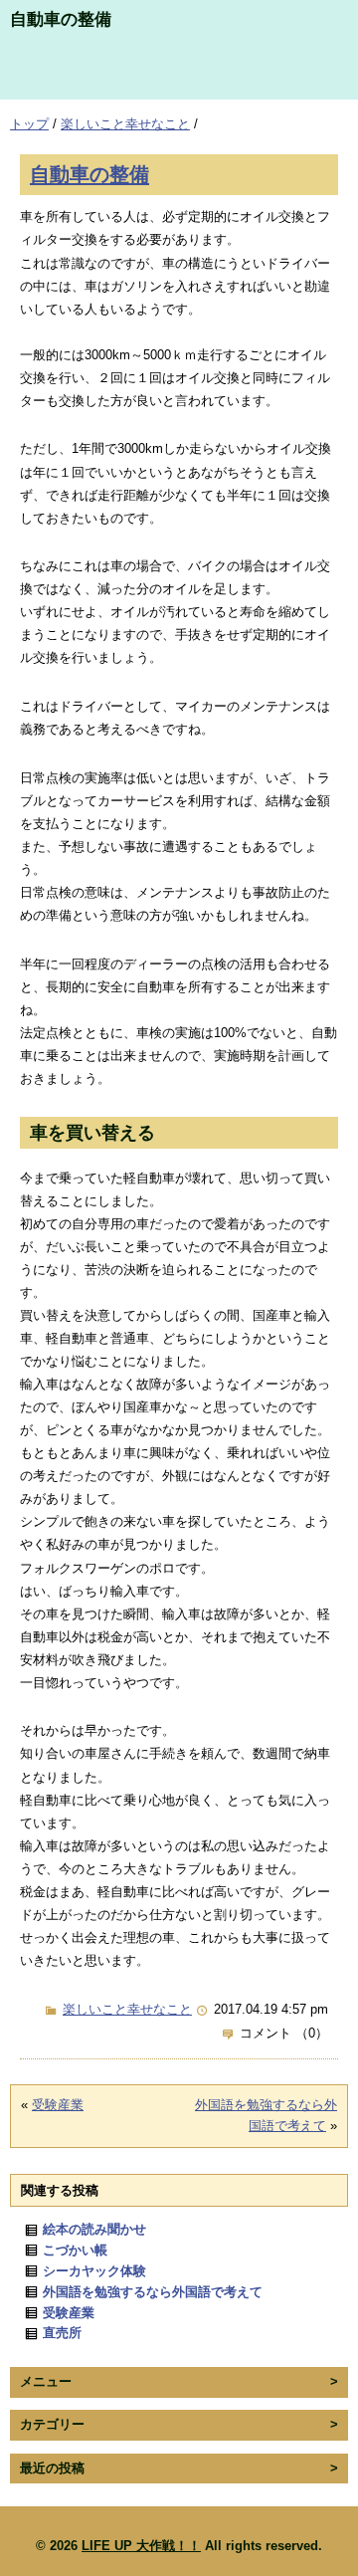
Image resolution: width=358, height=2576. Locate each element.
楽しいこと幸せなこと (125, 124)
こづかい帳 (75, 2250)
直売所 (62, 2333)
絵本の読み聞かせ (94, 2229)
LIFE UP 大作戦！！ (141, 2546)
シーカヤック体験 (94, 2271)
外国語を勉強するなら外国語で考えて (153, 2292)
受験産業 (58, 2105)
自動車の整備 (89, 174)
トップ (29, 124)
